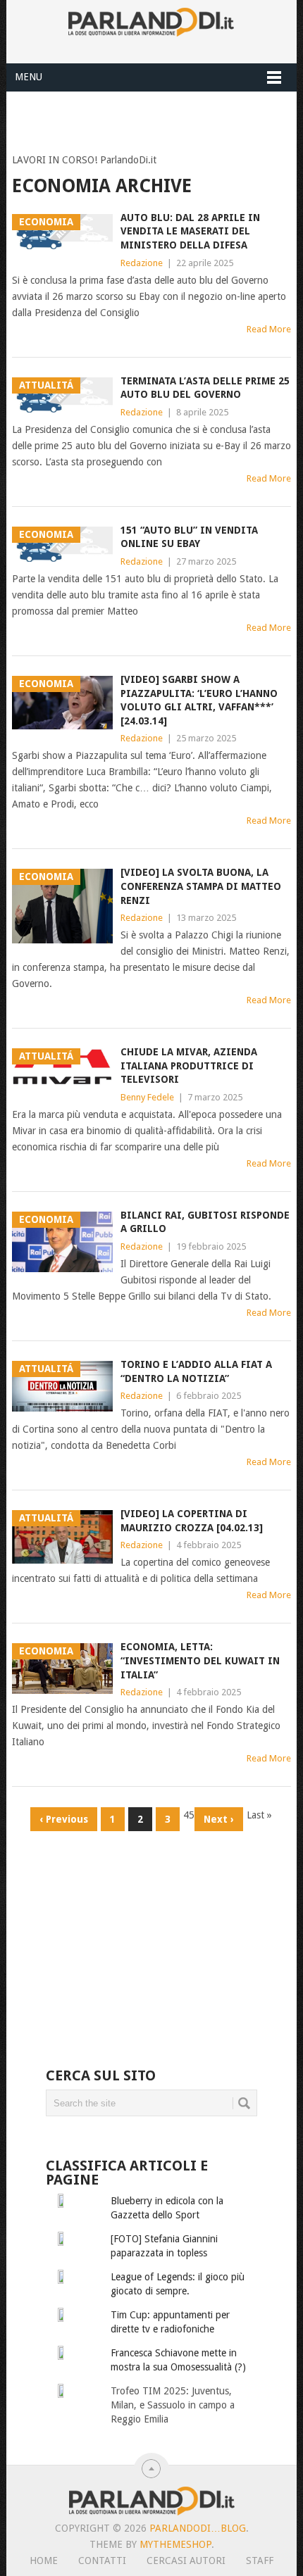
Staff (260, 2561)
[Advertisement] (157, 119)
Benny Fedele (147, 1097)
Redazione (142, 263)
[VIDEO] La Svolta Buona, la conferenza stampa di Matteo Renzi (201, 886)
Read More (269, 329)
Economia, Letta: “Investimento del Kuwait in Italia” (200, 1660)
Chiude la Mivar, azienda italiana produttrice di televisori (189, 1066)
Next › (219, 1819)
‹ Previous (64, 1819)
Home (44, 2561)
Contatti (102, 2561)
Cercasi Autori (186, 2561)
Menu (29, 77)
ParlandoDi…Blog (198, 2528)
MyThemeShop (175, 2544)
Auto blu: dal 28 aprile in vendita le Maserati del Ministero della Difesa (190, 231)
